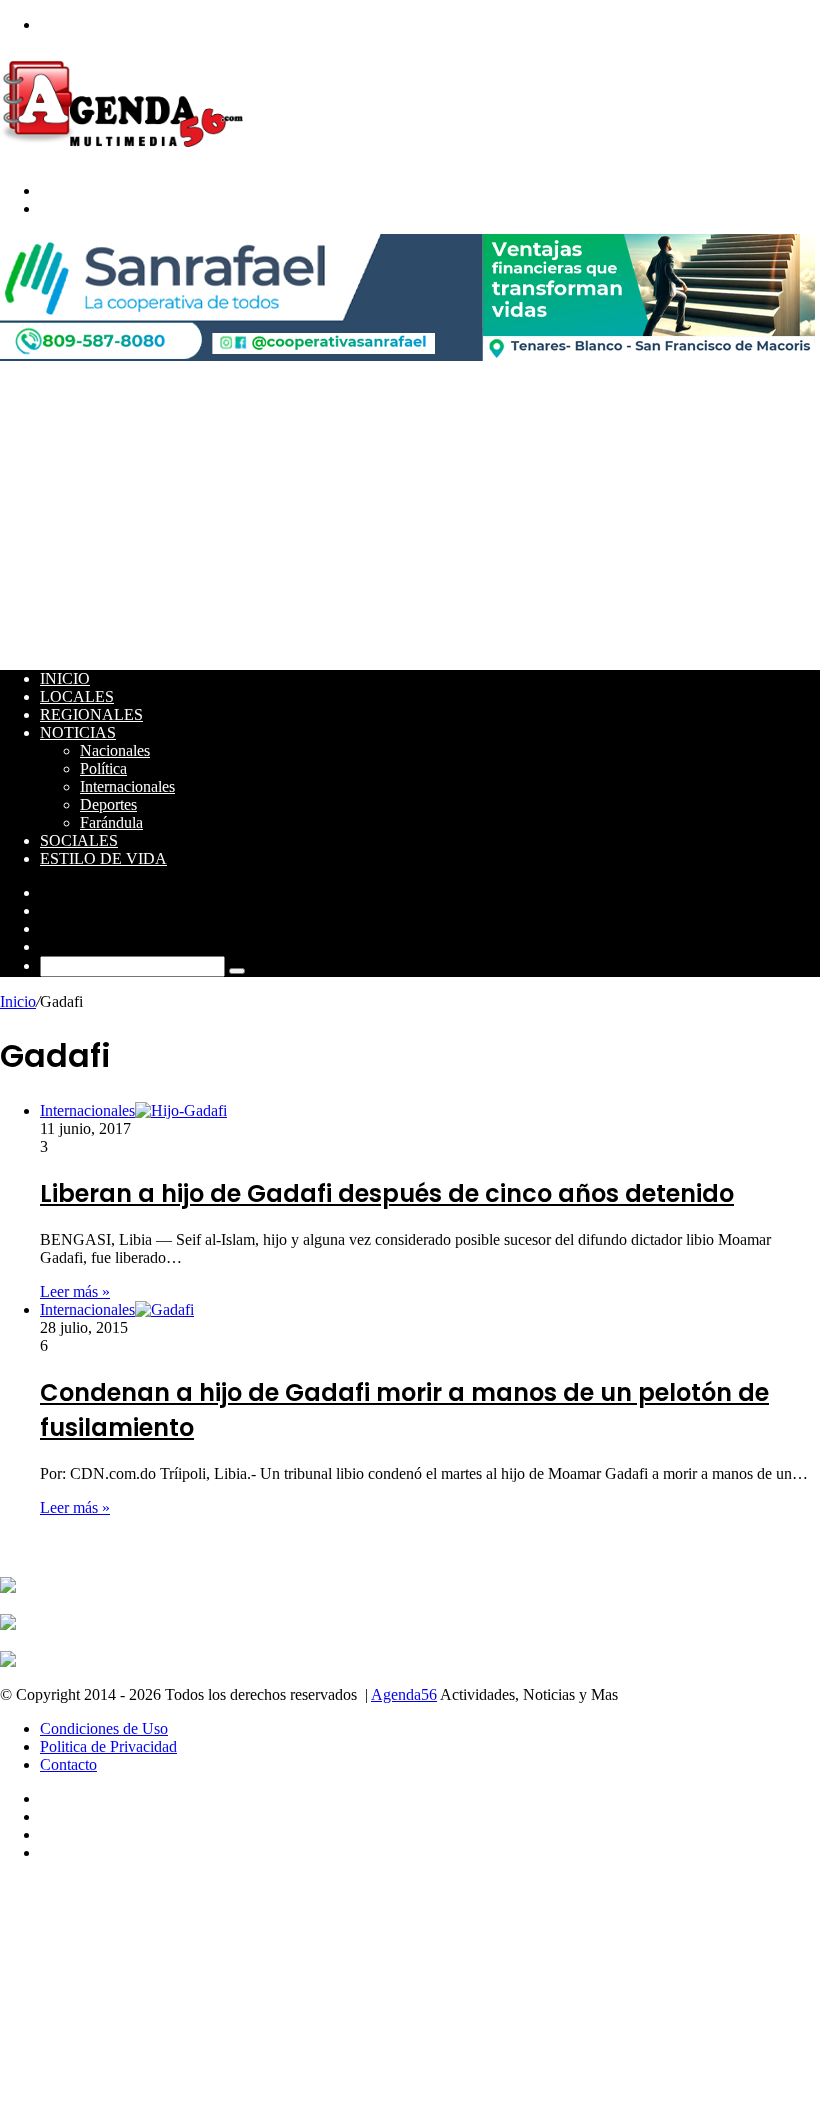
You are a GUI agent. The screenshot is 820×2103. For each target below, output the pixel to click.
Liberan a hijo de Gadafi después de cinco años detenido (387, 1193)
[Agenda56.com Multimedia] (126, 156)
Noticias (78, 732)
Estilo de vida (103, 858)
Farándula (111, 822)
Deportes (108, 804)
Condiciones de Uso (104, 1728)
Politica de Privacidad (108, 1746)
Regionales (91, 714)
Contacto (68, 1764)
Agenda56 (404, 1694)
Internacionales (127, 786)
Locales (77, 696)
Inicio (65, 678)
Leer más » (75, 1291)
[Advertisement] (410, 514)
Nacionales (115, 750)
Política (103, 768)
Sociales (79, 840)
